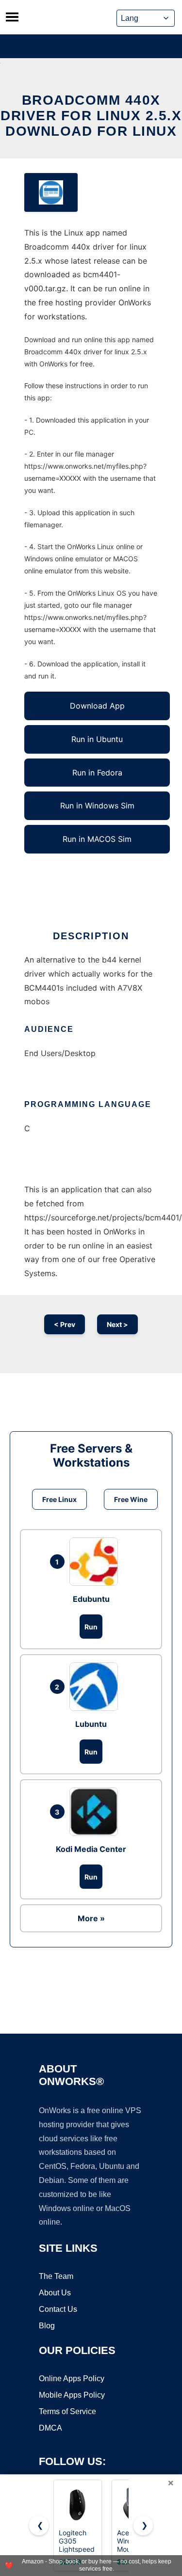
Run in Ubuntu (97, 739)
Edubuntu (91, 1599)
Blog (47, 2326)
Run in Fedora (97, 773)
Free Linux (59, 1499)
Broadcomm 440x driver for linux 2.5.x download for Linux (91, 116)
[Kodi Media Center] (96, 1812)
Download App (97, 706)
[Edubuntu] (96, 1562)
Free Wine (131, 1499)
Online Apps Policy (72, 2378)
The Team (56, 2276)
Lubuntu (91, 1724)
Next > (117, 1324)
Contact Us (58, 2309)
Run (91, 1627)
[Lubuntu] (96, 1687)
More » (91, 1918)
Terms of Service (67, 2411)
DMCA (50, 2428)
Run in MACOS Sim (97, 839)
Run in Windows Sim (97, 806)
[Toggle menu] (12, 17)
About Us (55, 2293)
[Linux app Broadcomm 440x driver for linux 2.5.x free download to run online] (51, 192)
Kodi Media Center (91, 1849)
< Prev (65, 1324)
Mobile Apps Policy (72, 2395)
